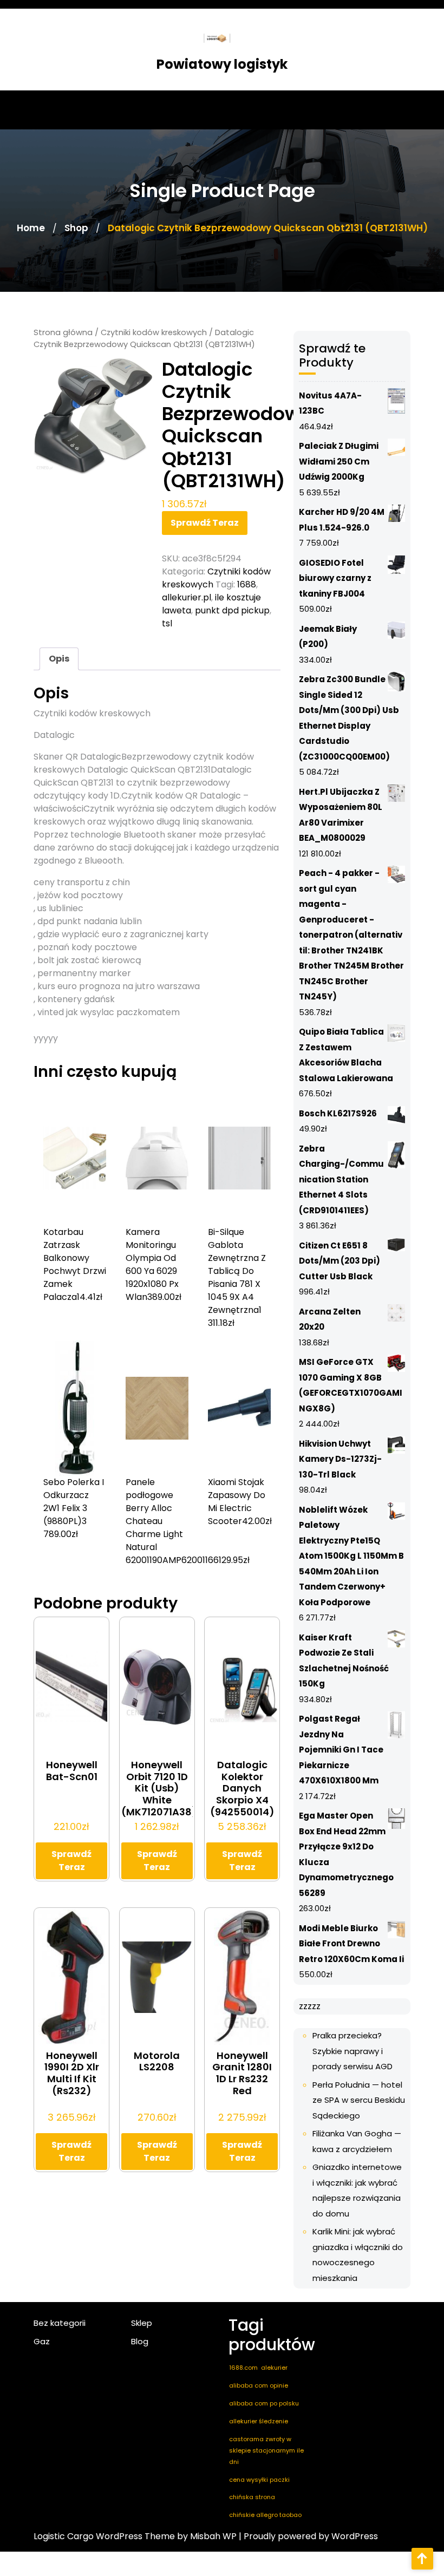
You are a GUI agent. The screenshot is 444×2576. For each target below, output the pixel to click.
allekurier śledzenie (259, 2421)
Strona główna (63, 332)
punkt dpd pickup (232, 610)
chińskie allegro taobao (265, 2515)
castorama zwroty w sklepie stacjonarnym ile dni (266, 2450)
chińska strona (252, 2497)
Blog (140, 2341)
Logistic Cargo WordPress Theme (104, 2536)
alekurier (274, 2368)
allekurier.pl (187, 597)
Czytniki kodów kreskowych (154, 332)
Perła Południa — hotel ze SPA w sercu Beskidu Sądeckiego (359, 2100)
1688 (247, 584)
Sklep (142, 2323)
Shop (76, 228)
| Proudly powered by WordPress (308, 2536)
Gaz (42, 2341)
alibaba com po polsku (264, 2403)
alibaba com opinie (259, 2385)
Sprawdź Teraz (205, 523)
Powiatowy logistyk (222, 64)
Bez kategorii (60, 2323)
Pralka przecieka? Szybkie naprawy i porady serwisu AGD (352, 2051)
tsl (167, 623)
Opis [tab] (59, 659)
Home (31, 228)
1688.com (243, 2368)
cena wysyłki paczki (259, 2480)
